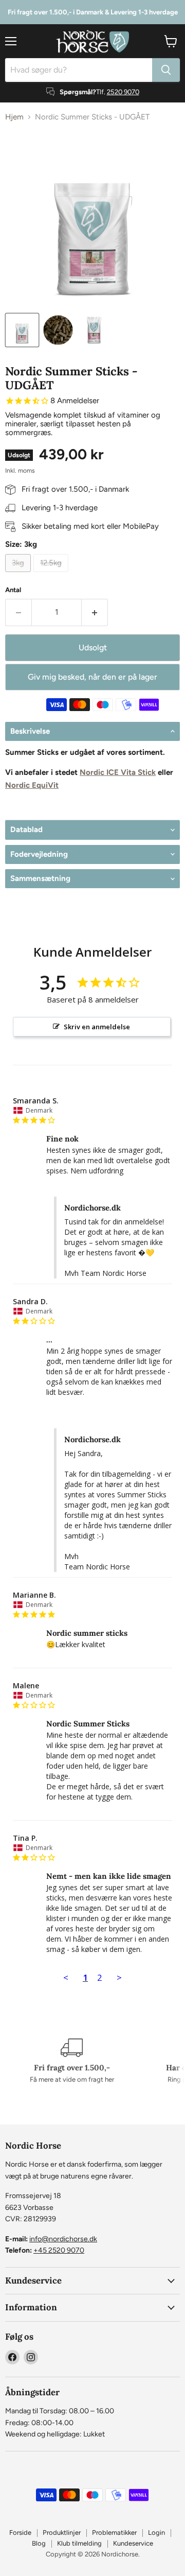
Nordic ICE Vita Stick (118, 772)
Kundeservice (133, 2543)
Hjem (14, 117)
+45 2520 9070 (59, 2250)
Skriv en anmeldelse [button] (97, 1027)
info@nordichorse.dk (63, 2239)
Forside (20, 2532)
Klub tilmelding (79, 2543)
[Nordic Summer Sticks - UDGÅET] (22, 330)
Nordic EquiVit (32, 785)
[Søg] (166, 70)
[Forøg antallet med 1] (95, 612)
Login (156, 2532)
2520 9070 (123, 92)
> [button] (119, 1977)
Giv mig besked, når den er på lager (92, 677)
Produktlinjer (62, 2532)
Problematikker (114, 2532)
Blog (39, 2543)
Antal (13, 590)
